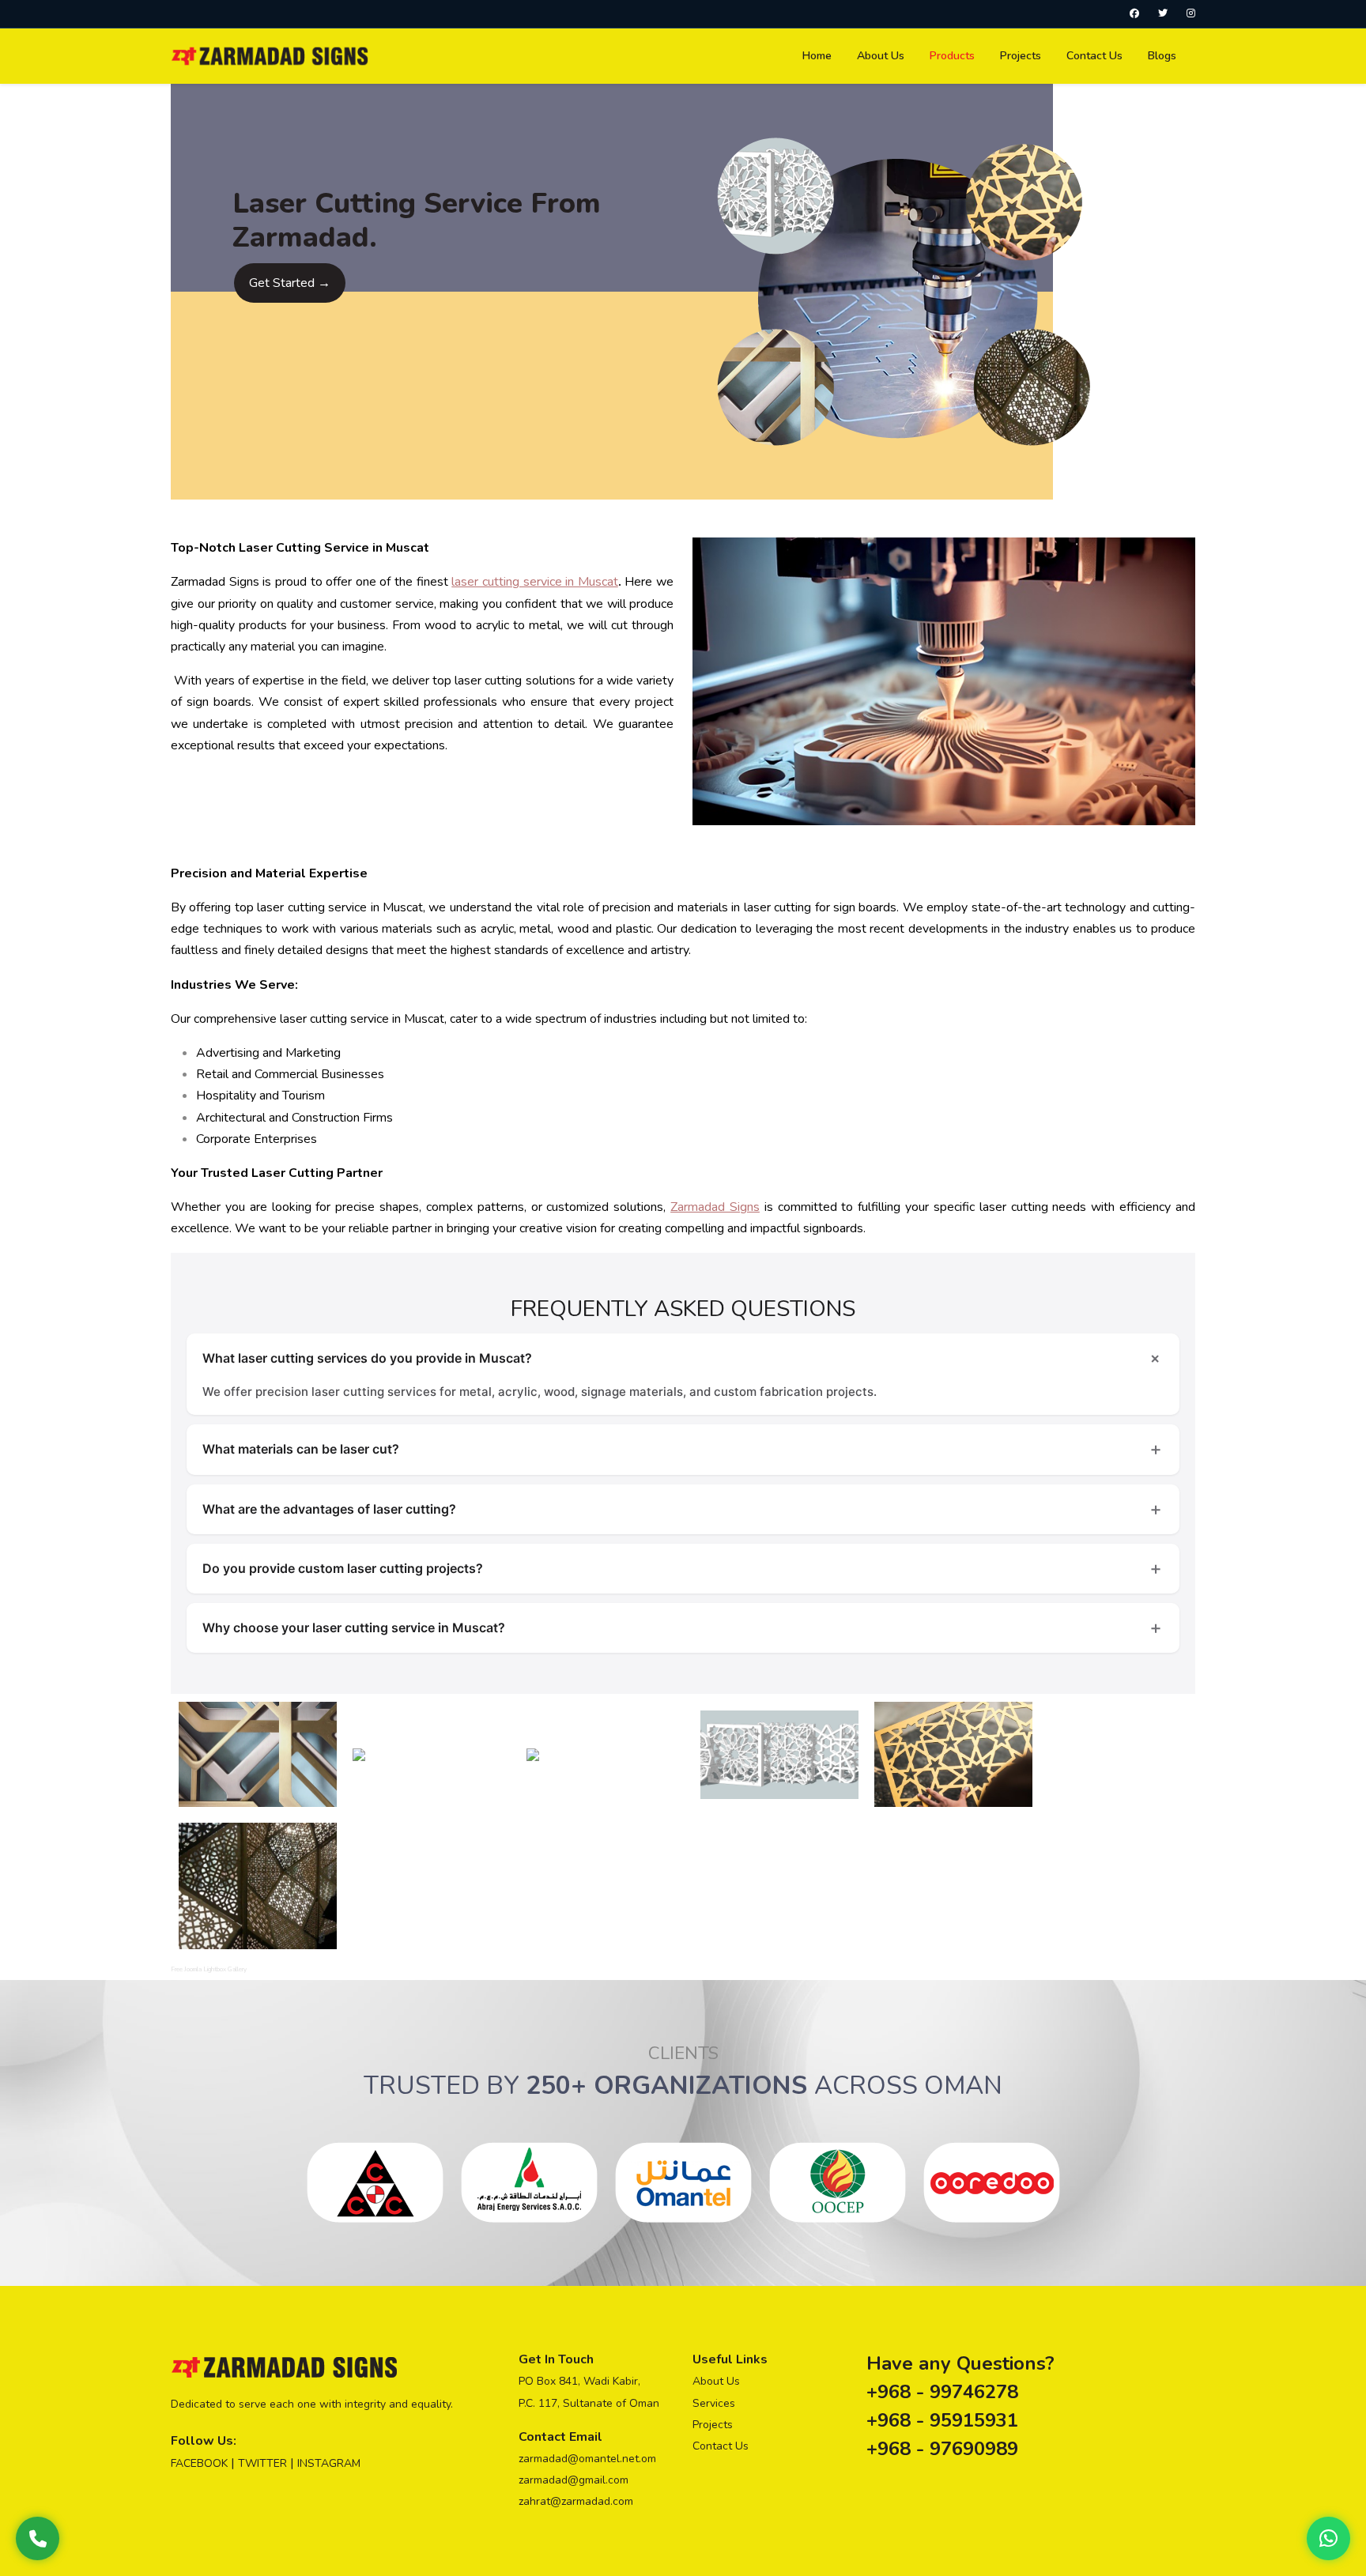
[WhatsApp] (1328, 2538)
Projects (713, 2425)
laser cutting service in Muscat (535, 582)
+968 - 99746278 (942, 2392)
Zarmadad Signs (715, 1207)
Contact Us (721, 2446)
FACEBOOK (199, 2463)
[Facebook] (1134, 13)
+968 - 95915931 (942, 2420)
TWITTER (262, 2463)
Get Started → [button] (290, 283)
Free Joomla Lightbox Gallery (209, 1969)
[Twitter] (1163, 13)
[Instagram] (1191, 13)
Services (714, 2403)
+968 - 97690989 (942, 2449)
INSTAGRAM (329, 2463)
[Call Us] (38, 2538)
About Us (716, 2381)
